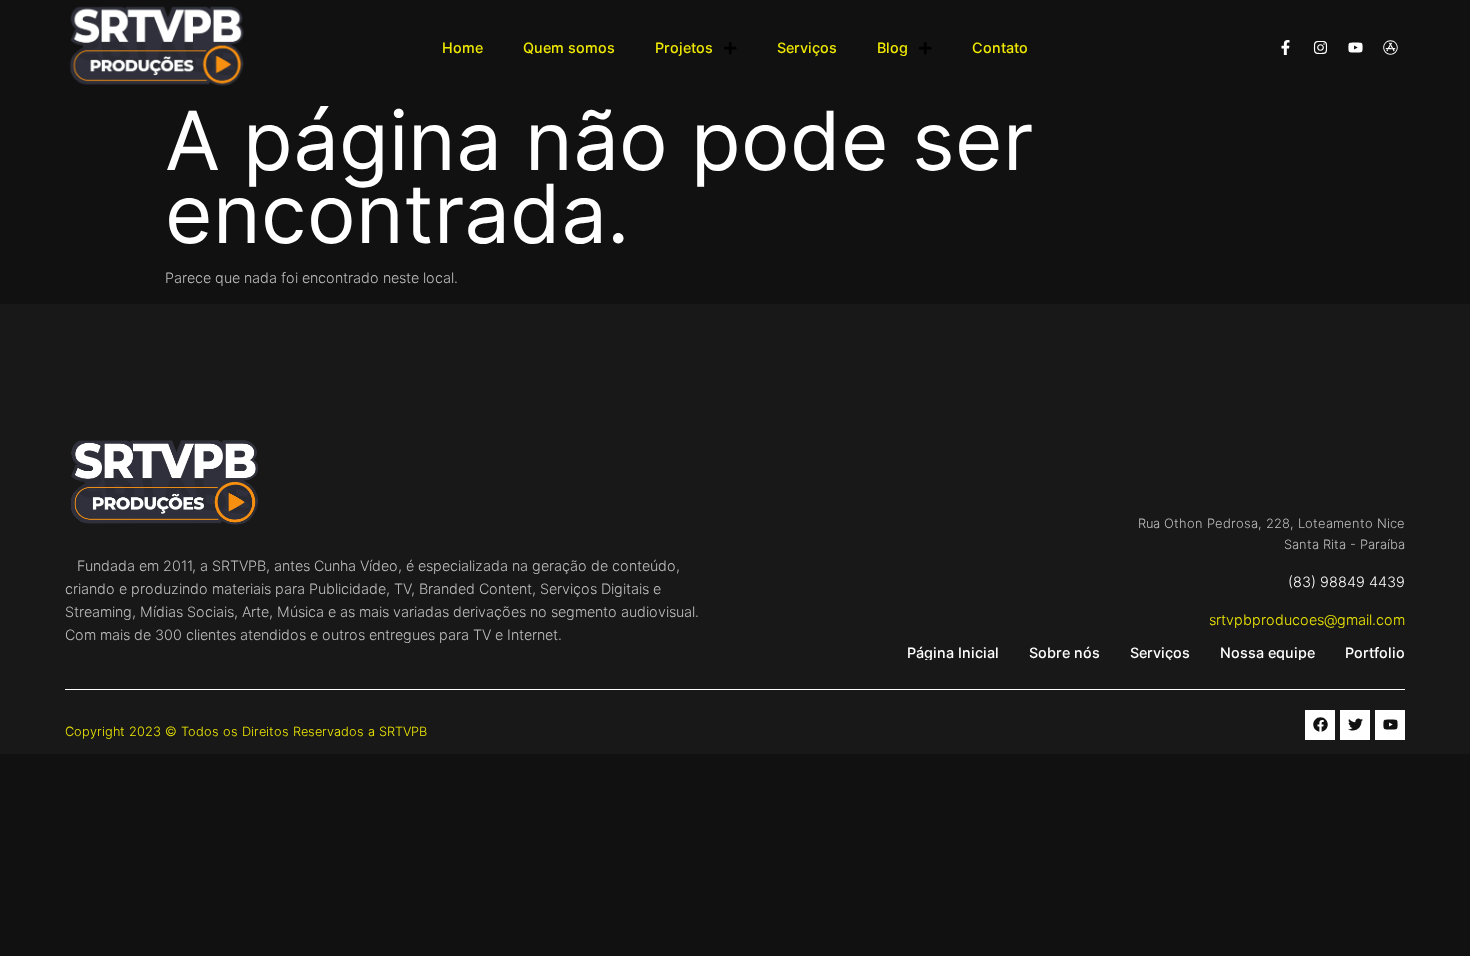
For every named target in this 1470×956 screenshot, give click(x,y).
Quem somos (569, 47)
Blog (892, 47)
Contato (1000, 47)
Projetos (684, 47)
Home (462, 47)
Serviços (807, 47)
